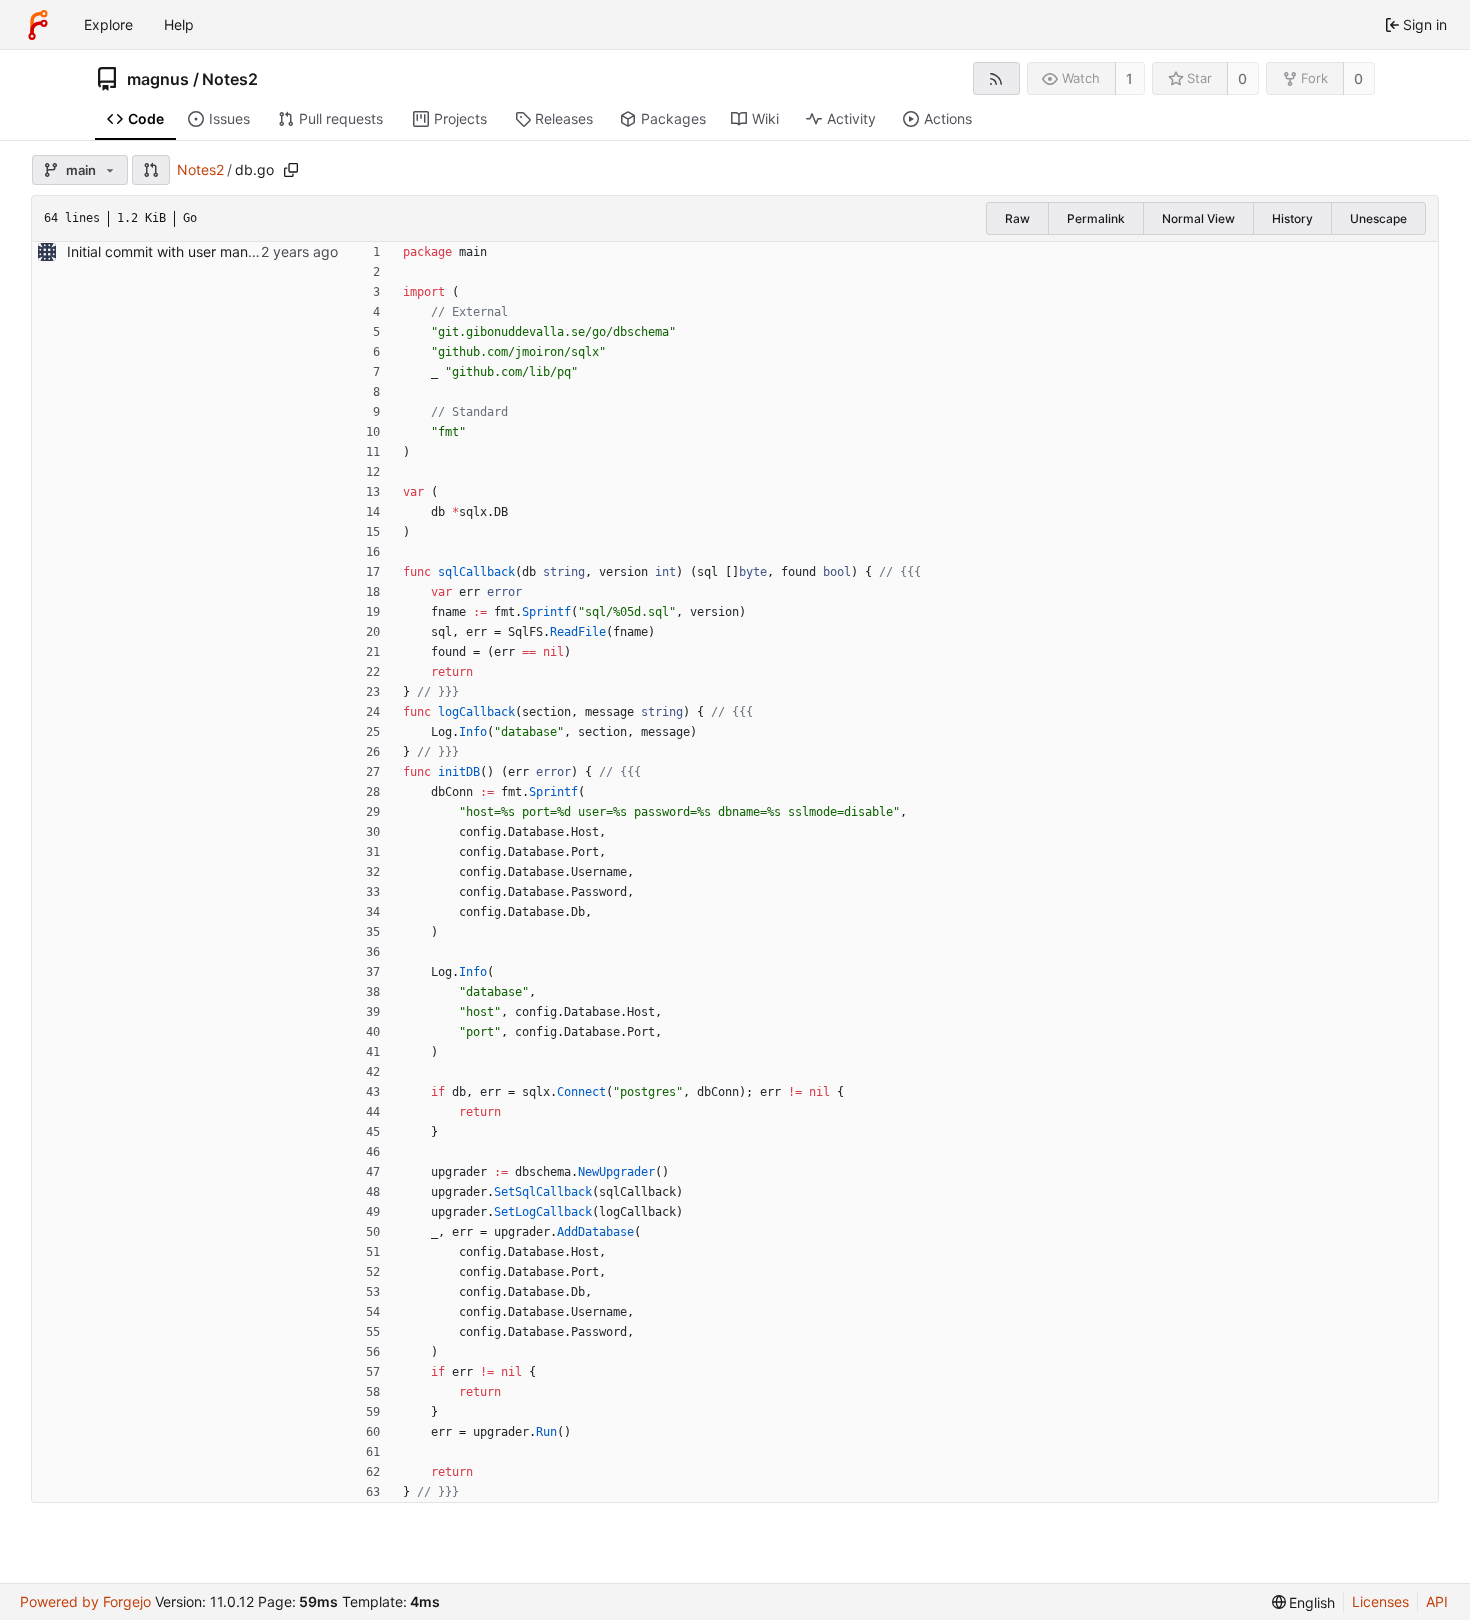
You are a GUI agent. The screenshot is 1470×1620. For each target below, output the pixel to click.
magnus (158, 79)
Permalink (1096, 218)
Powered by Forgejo (85, 1601)
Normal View (1198, 218)
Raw (1017, 218)
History (1292, 218)
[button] (151, 170)
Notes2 (230, 79)
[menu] (1304, 1602)
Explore (108, 24)
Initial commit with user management (186, 251)
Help (179, 24)
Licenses (1380, 1601)
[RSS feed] (996, 78)
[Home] (38, 25)
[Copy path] (291, 170)
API (1437, 1601)
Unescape (1378, 218)
